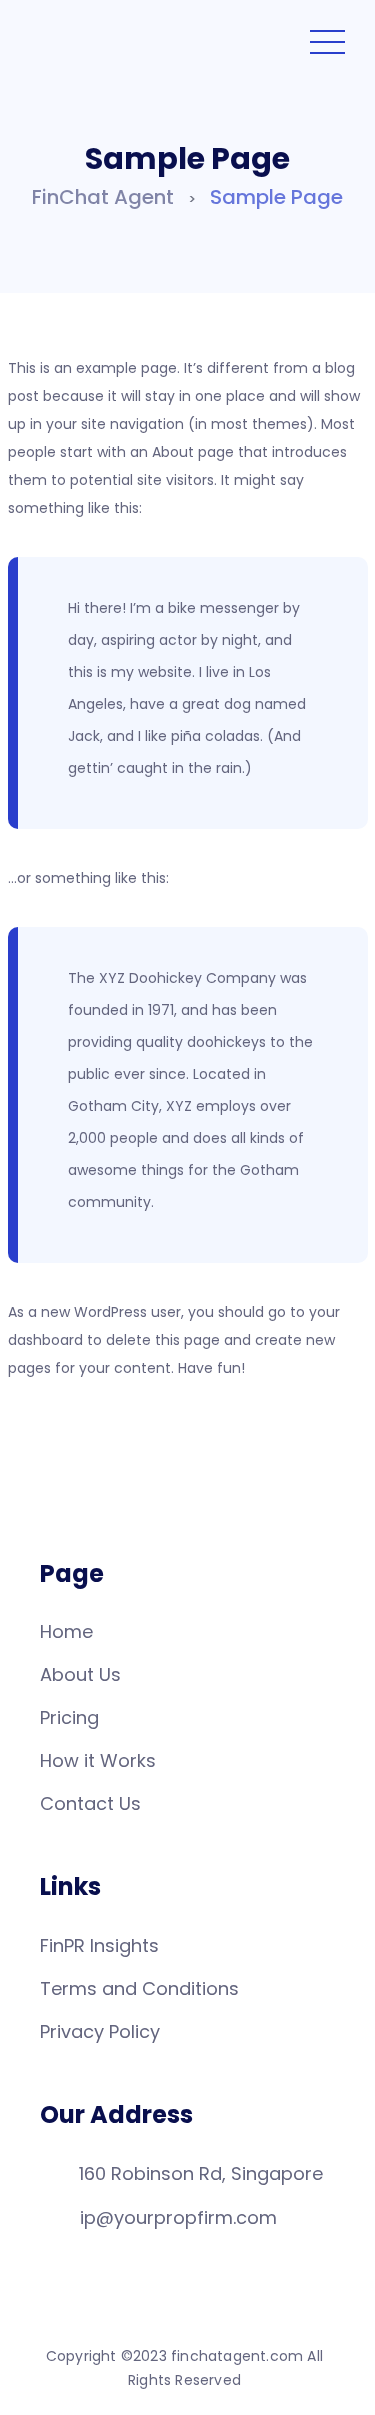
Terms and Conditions (139, 1988)
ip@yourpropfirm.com (178, 2217)
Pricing (69, 1717)
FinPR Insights (99, 1945)
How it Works (98, 1760)
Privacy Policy (100, 2031)
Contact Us (90, 1803)
